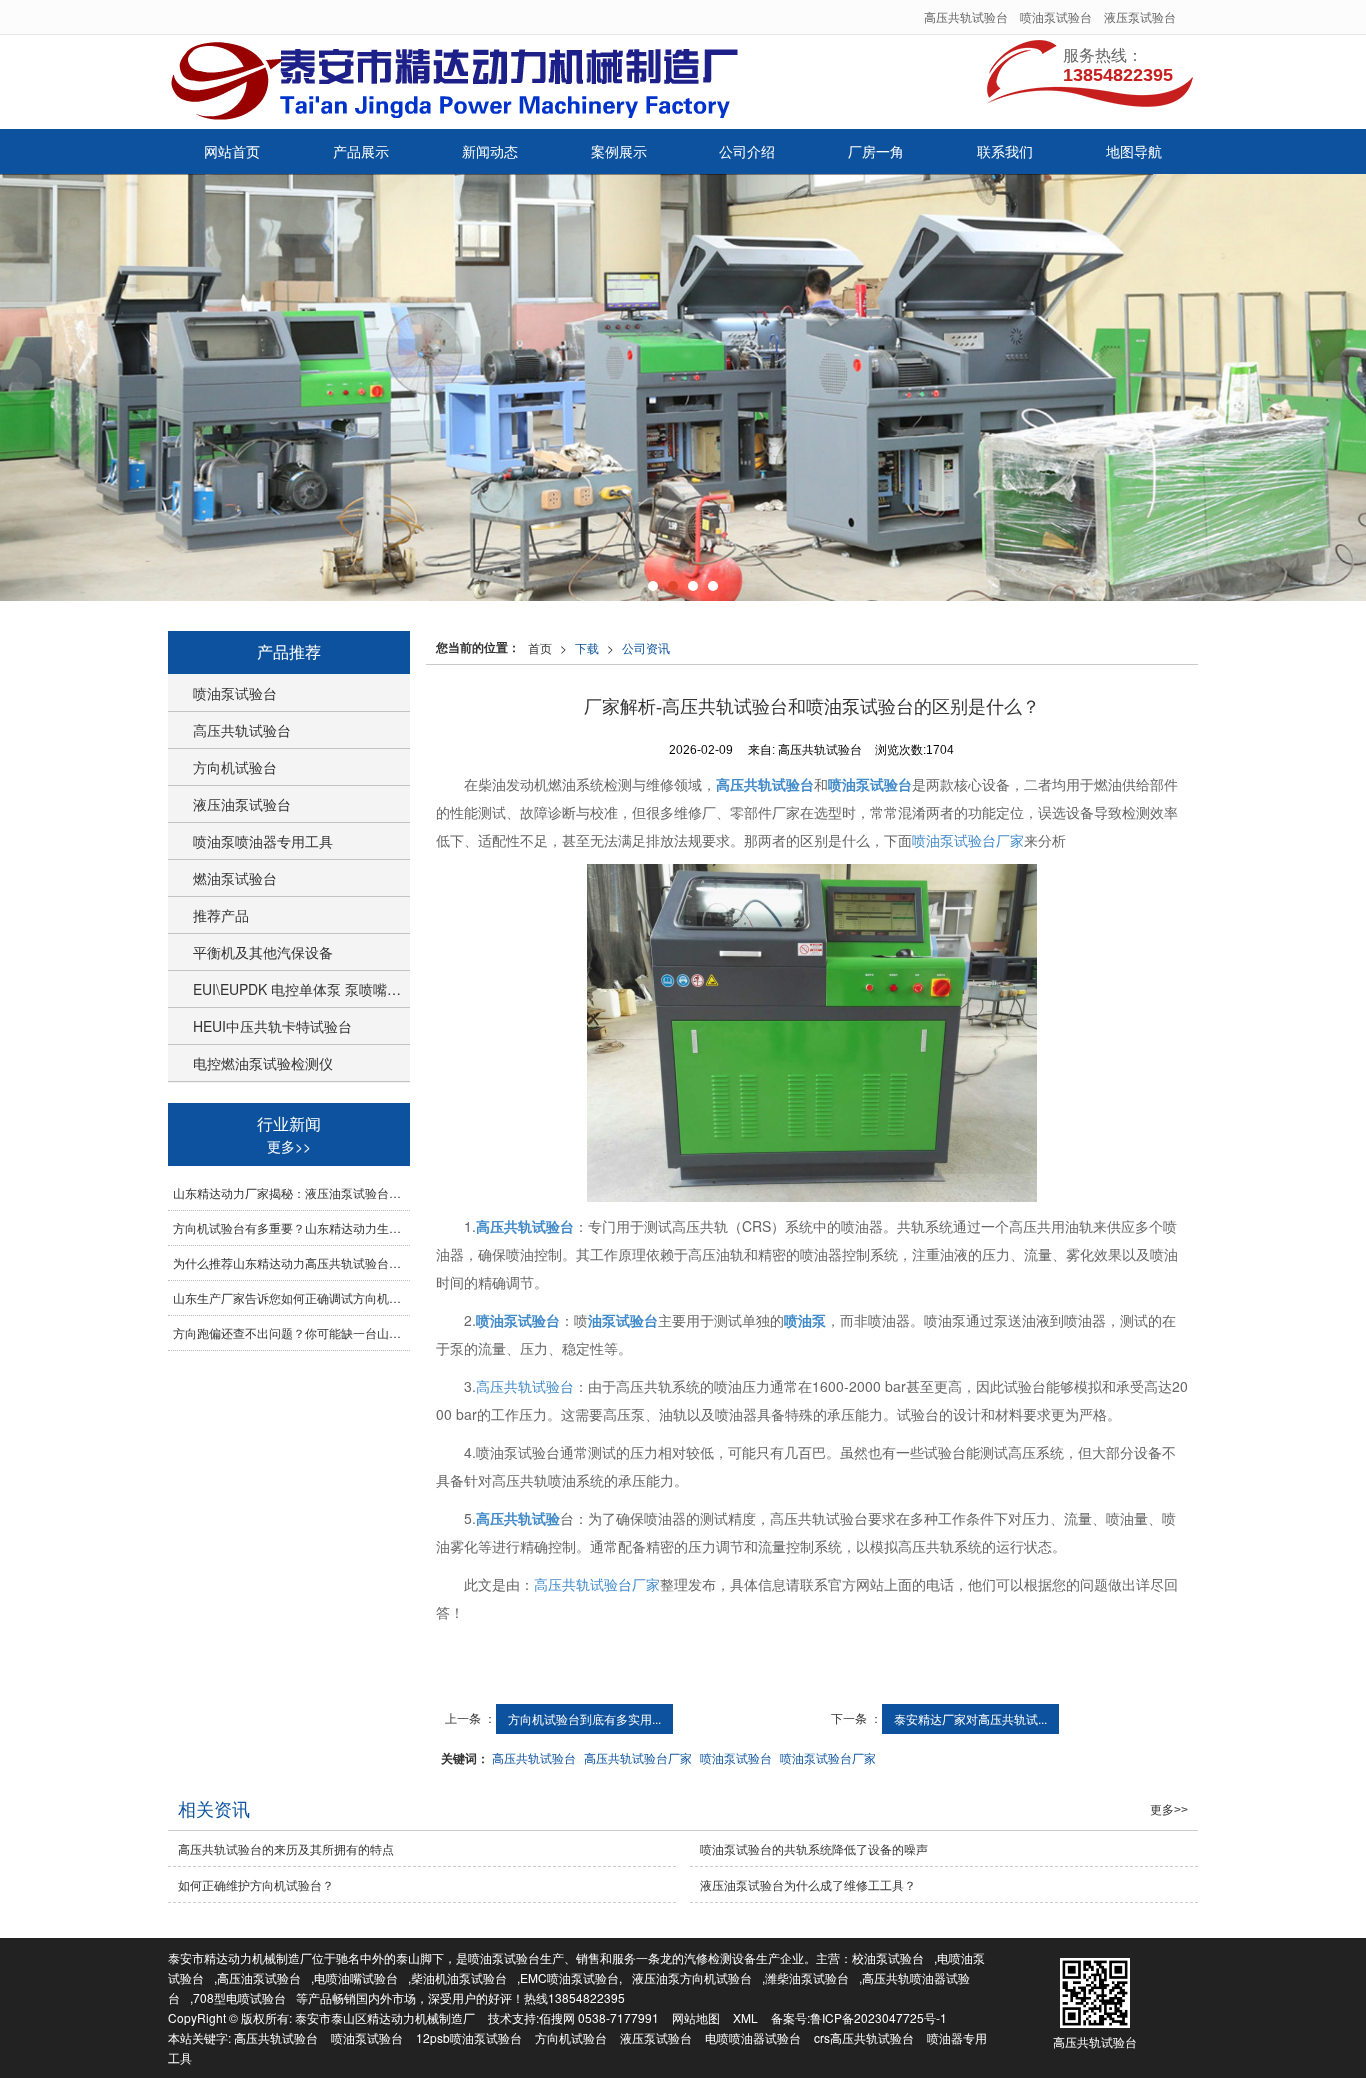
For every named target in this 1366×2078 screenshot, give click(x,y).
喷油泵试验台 (1056, 16)
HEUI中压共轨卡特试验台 (272, 1026)
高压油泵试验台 (259, 1977)
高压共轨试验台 (966, 16)
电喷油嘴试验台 (356, 1977)
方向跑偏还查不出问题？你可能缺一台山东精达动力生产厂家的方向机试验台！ (291, 1332)
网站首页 (232, 151)
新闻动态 (490, 151)
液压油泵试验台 (242, 804)
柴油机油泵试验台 (459, 1977)
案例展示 (619, 151)
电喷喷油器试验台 (753, 2037)
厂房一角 (876, 151)
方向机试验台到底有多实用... (584, 1718)
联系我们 (1005, 151)
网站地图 (696, 2017)
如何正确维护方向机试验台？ (256, 1884)
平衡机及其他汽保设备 (263, 952)
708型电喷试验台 (239, 1997)
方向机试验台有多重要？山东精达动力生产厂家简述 (291, 1227)
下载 (587, 647)
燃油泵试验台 (235, 878)
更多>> (289, 1146)
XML (745, 2017)
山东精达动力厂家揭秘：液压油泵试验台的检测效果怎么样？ (291, 1192)
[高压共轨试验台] (683, 387)
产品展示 (361, 151)
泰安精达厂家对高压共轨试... (970, 1718)
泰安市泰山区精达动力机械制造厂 (385, 2017)
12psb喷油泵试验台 (469, 2037)
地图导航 (1134, 151)
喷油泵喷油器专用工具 (263, 841)
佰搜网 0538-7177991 (599, 2017)
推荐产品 (221, 915)
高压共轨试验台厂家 (597, 1584)
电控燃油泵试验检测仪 (263, 1063)
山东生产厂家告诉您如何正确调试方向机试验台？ (291, 1297)
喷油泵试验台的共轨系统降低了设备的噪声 (814, 1848)
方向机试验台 (235, 767)
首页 (540, 647)
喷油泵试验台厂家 (968, 840)
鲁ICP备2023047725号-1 (878, 2017)
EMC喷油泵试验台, (571, 1977)
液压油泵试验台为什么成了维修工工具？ (808, 1884)
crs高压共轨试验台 (864, 2037)
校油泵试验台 (888, 1957)
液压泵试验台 (1140, 16)
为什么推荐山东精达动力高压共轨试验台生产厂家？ (291, 1262)
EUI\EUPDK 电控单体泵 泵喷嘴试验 (301, 989)
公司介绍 (747, 151)
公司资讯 (646, 647)
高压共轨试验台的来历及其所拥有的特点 (286, 1848)
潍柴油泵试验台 (807, 1977)
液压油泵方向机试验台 (692, 1977)
